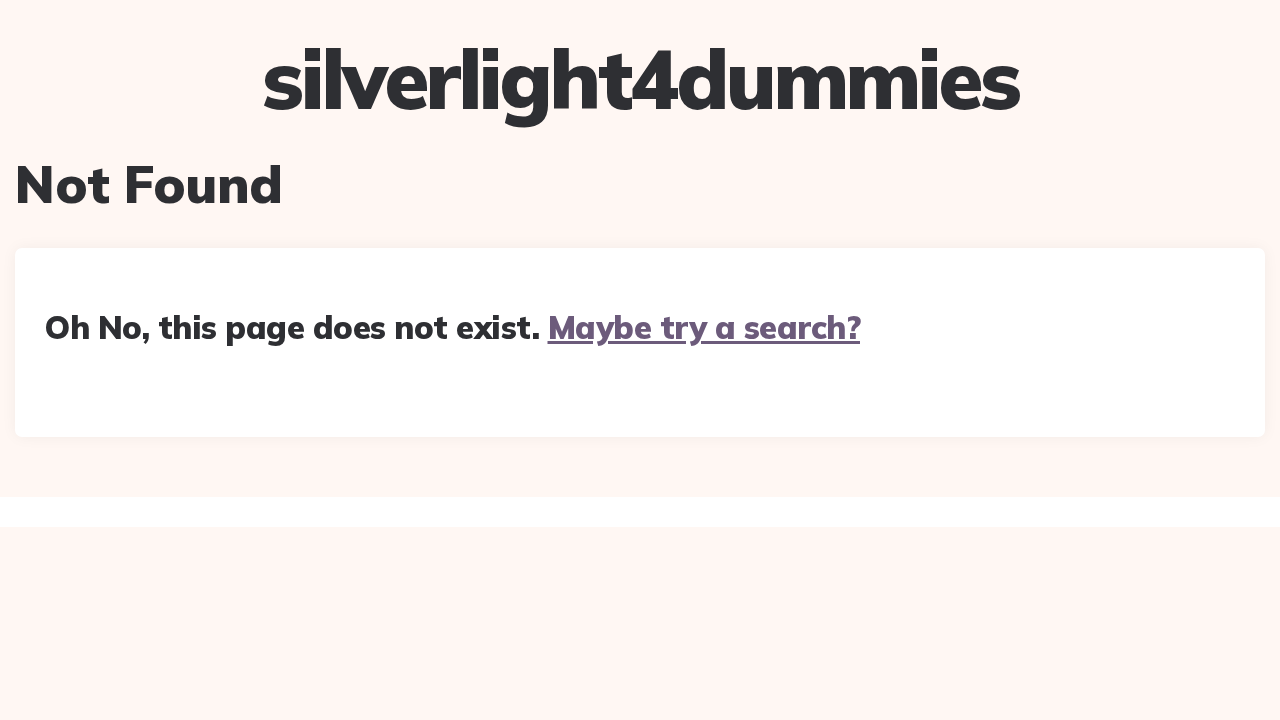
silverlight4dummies (640, 79)
